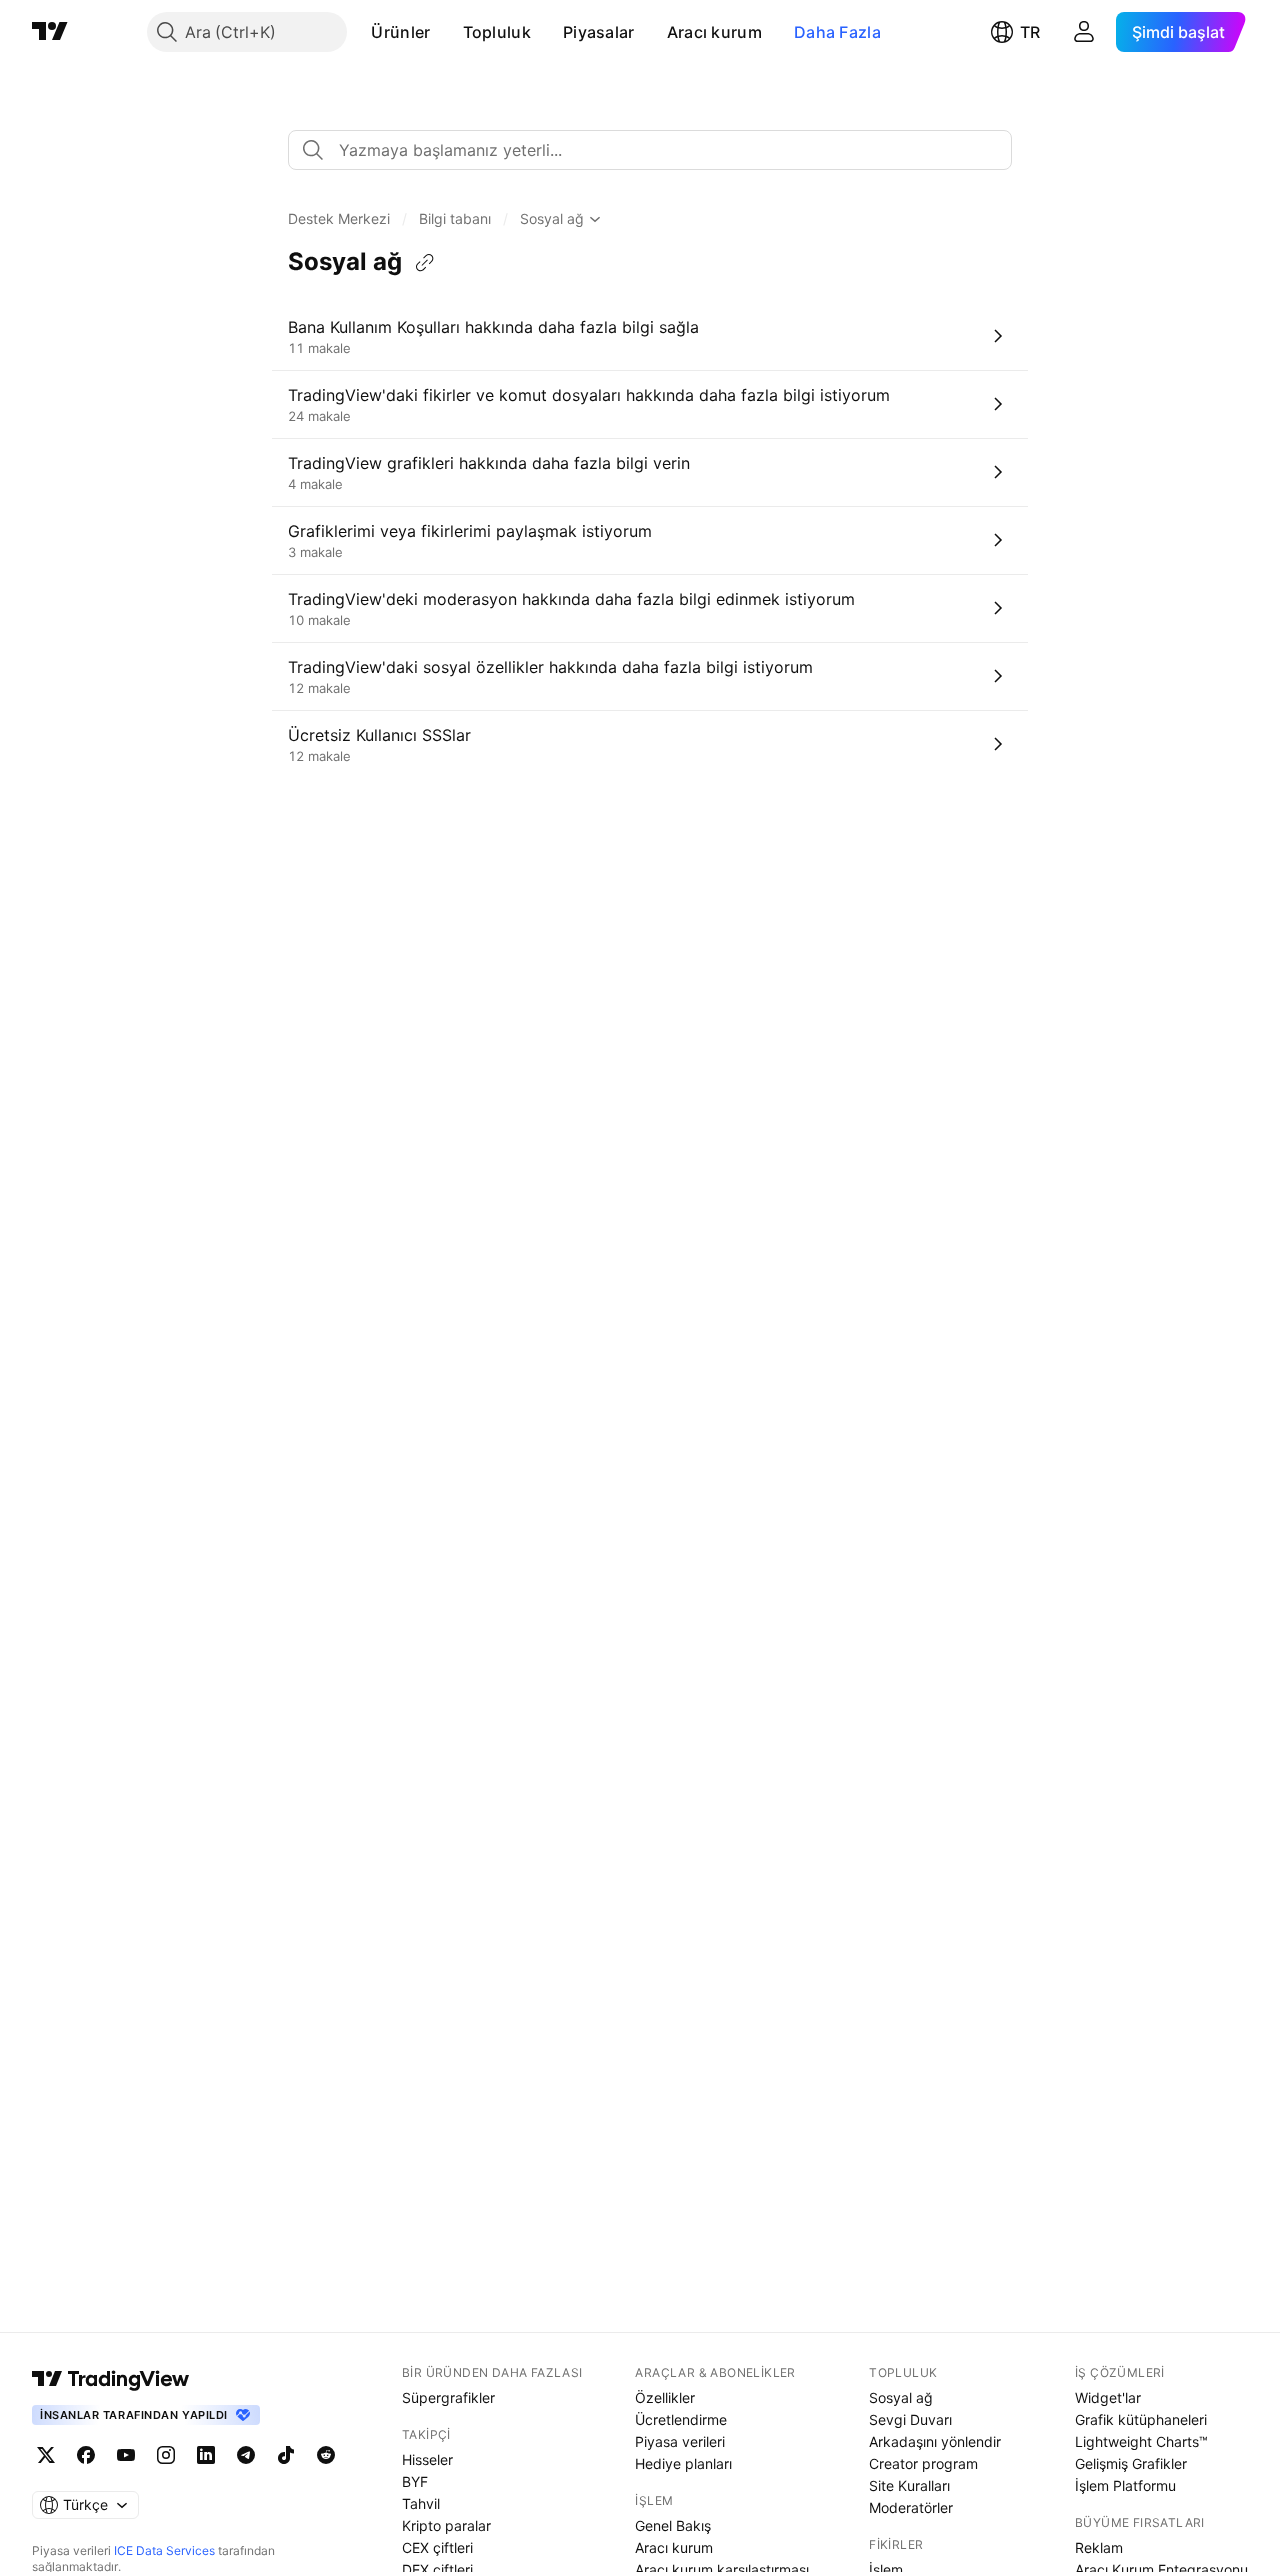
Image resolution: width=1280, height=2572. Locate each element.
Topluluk (497, 32)
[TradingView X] (46, 2455)
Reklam (1099, 2547)
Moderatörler (911, 2507)
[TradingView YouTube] (126, 2455)
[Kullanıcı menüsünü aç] (1084, 32)
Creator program (923, 2463)
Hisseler (427, 2459)
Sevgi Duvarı (910, 2419)
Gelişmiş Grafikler (1131, 2463)
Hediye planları (683, 2463)
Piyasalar (599, 32)
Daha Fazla (837, 32)
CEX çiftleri (437, 2547)
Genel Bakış (673, 2525)
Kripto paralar (446, 2525)
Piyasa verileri (680, 2441)
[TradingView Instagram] (166, 2455)
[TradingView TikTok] (286, 2455)
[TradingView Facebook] (86, 2455)
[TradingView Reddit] (326, 2455)
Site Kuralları (909, 2485)
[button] (446, 32)
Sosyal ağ (901, 2397)
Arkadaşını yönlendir (935, 2441)
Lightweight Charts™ (1141, 2441)
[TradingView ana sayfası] (50, 32)
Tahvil (421, 2503)
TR (1030, 32)
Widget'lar (1108, 2397)
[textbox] (658, 150)
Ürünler (400, 32)
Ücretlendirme (681, 2419)
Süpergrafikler (448, 2397)
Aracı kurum (714, 32)
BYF (415, 2481)
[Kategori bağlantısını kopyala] (425, 263)
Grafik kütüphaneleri (1141, 2419)
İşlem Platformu (1125, 2485)
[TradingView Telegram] (246, 2455)
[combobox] (650, 150)
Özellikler (665, 2397)
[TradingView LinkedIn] (206, 2455)
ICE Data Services (164, 2550)
